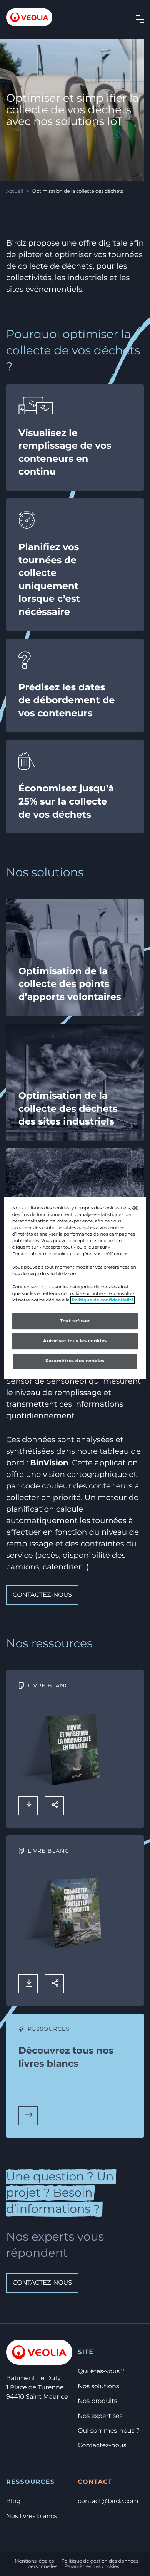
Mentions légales (34, 2561)
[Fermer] (135, 1208)
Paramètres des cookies (92, 2567)
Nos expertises (100, 2416)
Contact (95, 2482)
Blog (13, 2501)
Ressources (30, 2482)
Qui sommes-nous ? (109, 2431)
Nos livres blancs (32, 2516)
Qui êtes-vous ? (101, 2371)
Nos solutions (98, 2387)
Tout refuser (75, 1321)
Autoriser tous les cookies (75, 1341)
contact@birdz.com (108, 2501)
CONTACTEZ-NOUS (42, 1595)
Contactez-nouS (42, 2283)
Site (86, 2352)
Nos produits (97, 2401)
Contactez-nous (102, 2446)
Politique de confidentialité (103, 1300)
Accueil (15, 191)
